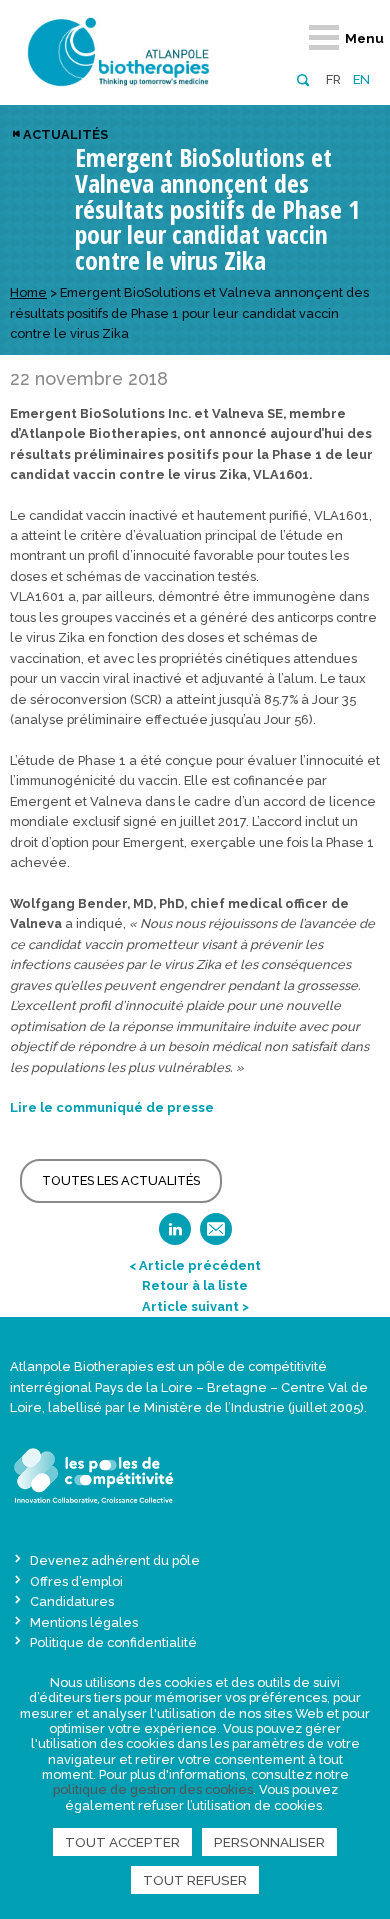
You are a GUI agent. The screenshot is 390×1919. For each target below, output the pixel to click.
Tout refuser (195, 1880)
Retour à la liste (195, 1285)
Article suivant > (195, 1306)
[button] (302, 78)
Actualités (65, 134)
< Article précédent (195, 1265)
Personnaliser (269, 1842)
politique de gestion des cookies (153, 1789)
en (361, 79)
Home (28, 292)
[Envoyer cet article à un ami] (216, 1235)
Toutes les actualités (121, 1180)
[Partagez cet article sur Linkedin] (175, 1235)
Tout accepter (122, 1842)
